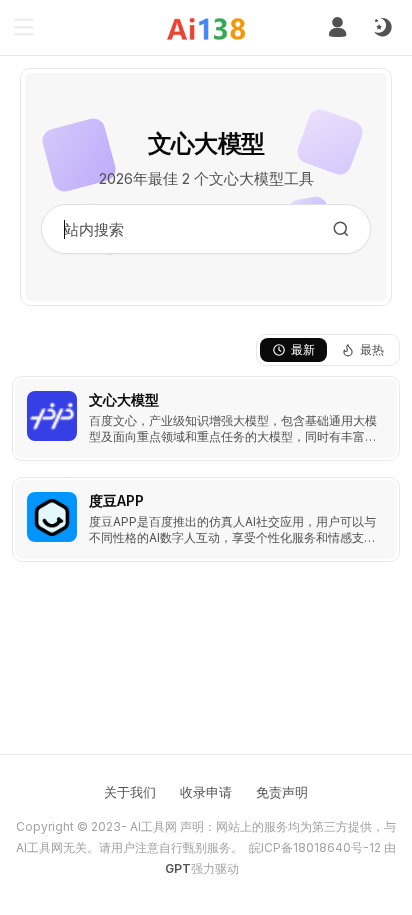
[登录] (337, 27)
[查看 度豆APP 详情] (206, 519)
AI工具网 (153, 826)
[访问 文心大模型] (52, 416)
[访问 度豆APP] (52, 517)
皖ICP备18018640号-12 (315, 847)
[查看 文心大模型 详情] (206, 418)
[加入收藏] (380, 396)
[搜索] (341, 229)
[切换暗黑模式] (382, 28)
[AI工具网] (206, 28)
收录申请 (206, 792)
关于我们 (130, 792)
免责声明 (282, 792)
